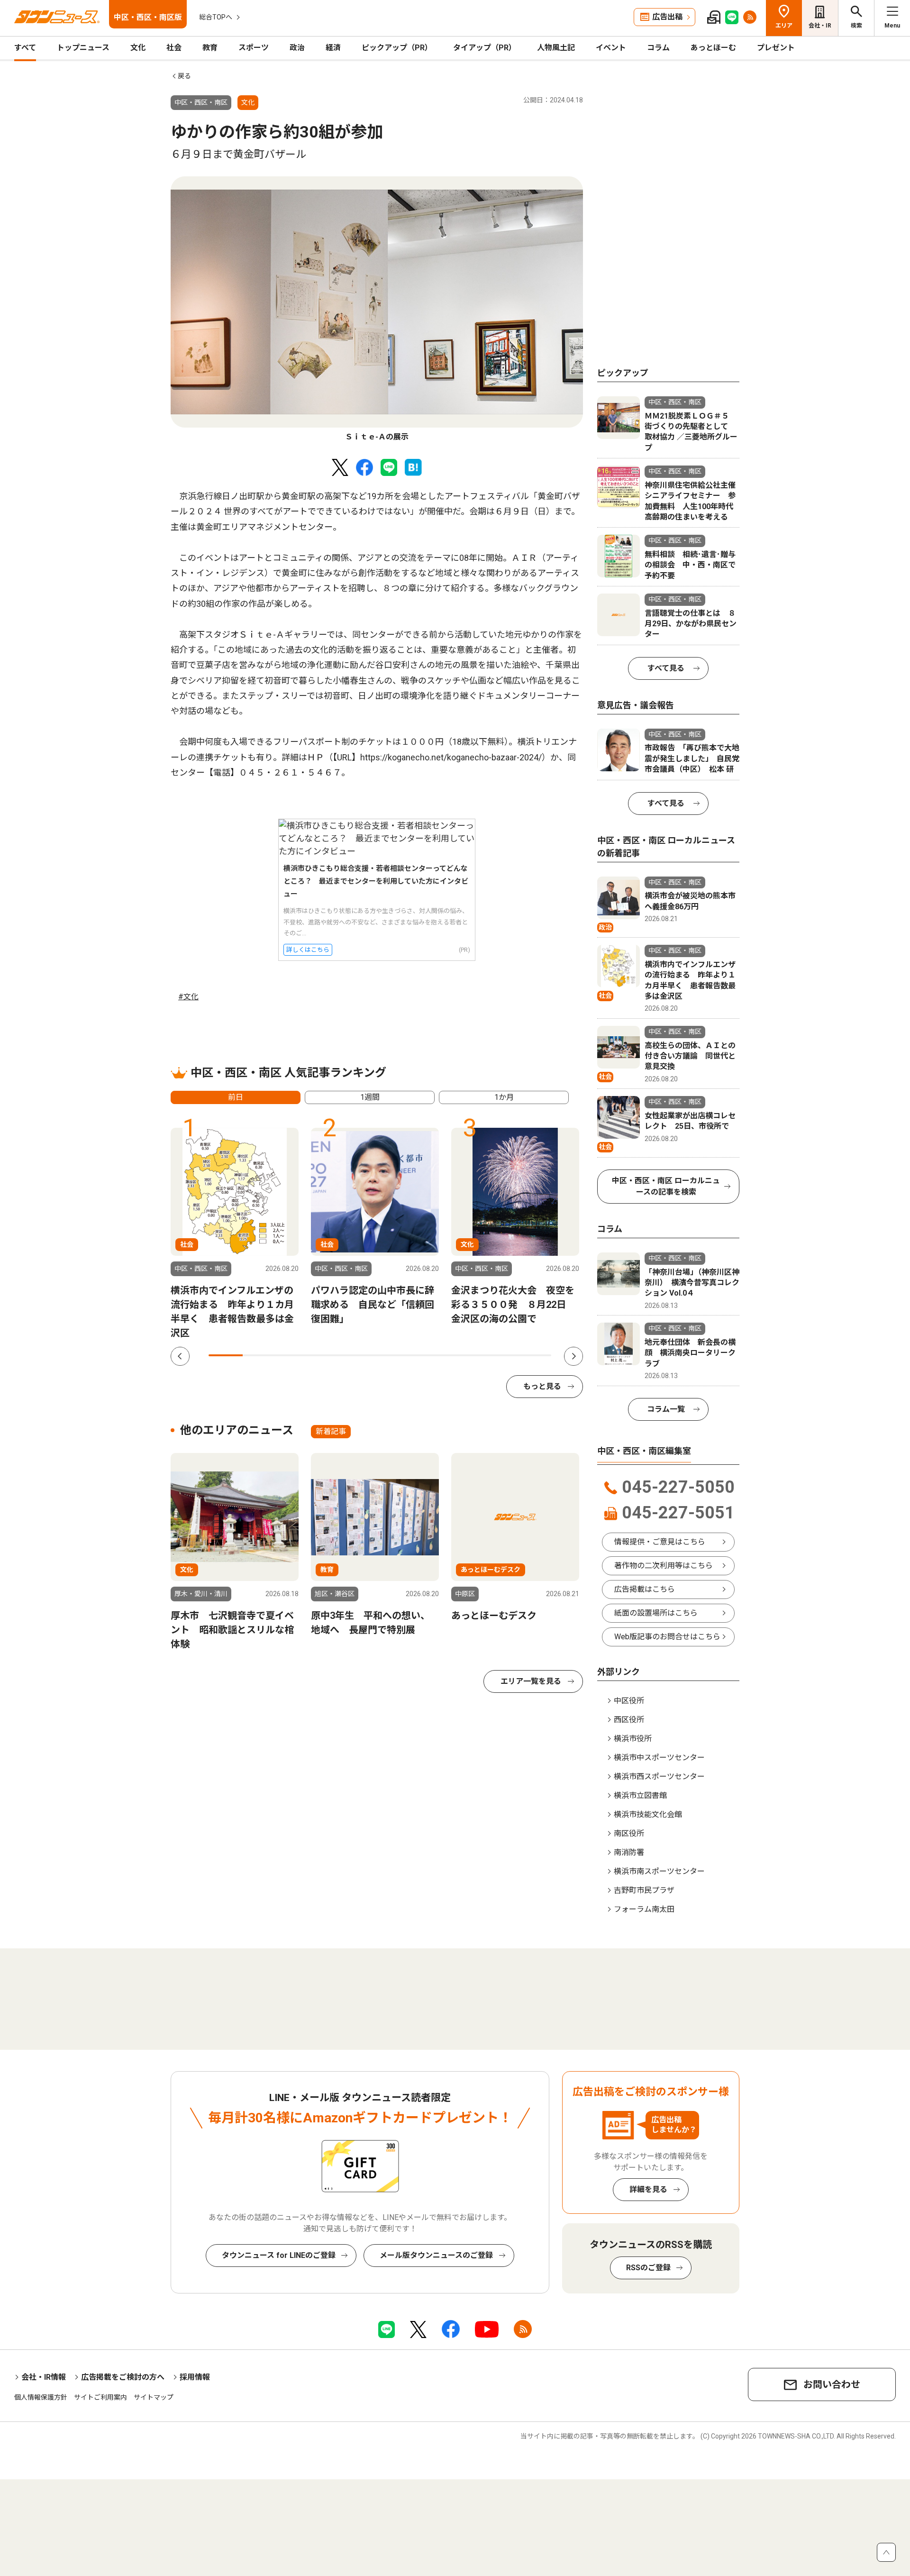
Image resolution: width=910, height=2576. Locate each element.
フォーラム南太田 (644, 1909)
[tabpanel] (377, 310)
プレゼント (776, 48)
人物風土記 (556, 48)
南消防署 (629, 1852)
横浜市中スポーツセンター (659, 1758)
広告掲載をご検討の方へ (123, 2377)
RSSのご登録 (648, 2268)
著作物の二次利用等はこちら (664, 1566)
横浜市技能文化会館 (648, 1814)
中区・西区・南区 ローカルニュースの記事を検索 (666, 1186)
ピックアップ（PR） (397, 48)
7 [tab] (431, 1355)
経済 (333, 48)
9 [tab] (500, 1355)
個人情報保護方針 (41, 2397)
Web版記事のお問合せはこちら (667, 1637)
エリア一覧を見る (531, 1681)
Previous (180, 1356)
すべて (25, 48)
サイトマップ (154, 2397)
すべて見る (666, 668)
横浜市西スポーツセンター (659, 1777)
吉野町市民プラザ (644, 1890)
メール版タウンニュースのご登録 (436, 2255)
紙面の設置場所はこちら (656, 1613)
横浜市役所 (633, 1739)
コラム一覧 (666, 1409)
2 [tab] (260, 1355)
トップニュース (83, 48)
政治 (297, 48)
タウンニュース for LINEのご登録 (279, 2255)
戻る (184, 76)
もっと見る (542, 1386)
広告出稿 (667, 17)
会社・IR (820, 26)
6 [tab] (397, 1355)
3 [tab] (294, 1355)
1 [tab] (226, 1355)
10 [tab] (534, 1355)
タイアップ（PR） (485, 48)
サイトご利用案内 (100, 2397)
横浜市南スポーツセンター (659, 1871)
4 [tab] (328, 1355)
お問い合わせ (832, 2384)
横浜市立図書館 (640, 1795)
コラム (658, 48)
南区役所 (629, 1833)
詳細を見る (648, 2189)
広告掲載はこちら (645, 1589)
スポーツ (254, 48)
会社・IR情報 (44, 2377)
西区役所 (629, 1720)
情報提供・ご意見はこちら (660, 1542)
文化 (138, 48)
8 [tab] (465, 1355)
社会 (174, 48)
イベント (611, 48)
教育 (210, 48)
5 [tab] (363, 1355)
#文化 (188, 997)
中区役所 (629, 1701)
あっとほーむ (713, 48)
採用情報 (195, 2377)
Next (573, 1356)
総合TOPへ (216, 17)
